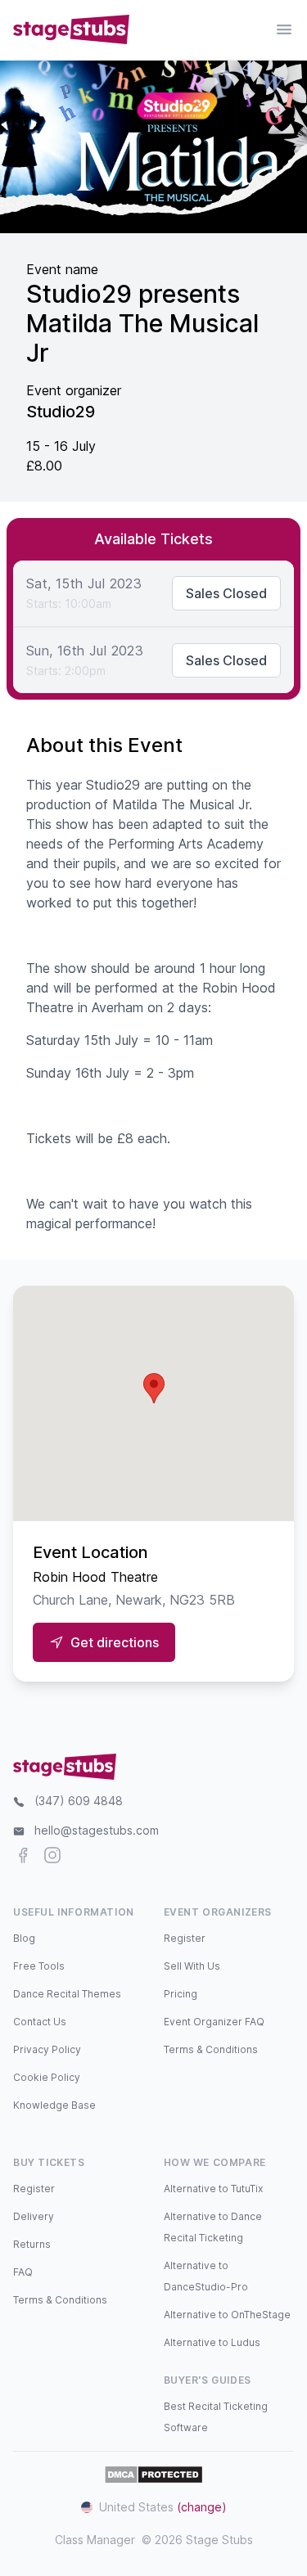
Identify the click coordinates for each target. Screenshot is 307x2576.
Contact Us (40, 2022)
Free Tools (39, 1966)
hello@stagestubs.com (97, 1830)
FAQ (23, 2272)
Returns (32, 2244)
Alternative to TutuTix (213, 2189)
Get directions (115, 1642)
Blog (24, 1938)
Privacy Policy (47, 2049)
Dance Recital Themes (67, 1994)
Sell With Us (192, 1966)
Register (185, 1938)
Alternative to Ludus (212, 2342)
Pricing (181, 1994)
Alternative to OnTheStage (227, 2315)
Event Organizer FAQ (214, 2022)
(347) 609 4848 (79, 1801)
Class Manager (95, 2540)
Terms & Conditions (211, 2049)
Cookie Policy (47, 2077)
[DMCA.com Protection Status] (153, 2475)
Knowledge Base (54, 2105)
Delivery (34, 2216)
